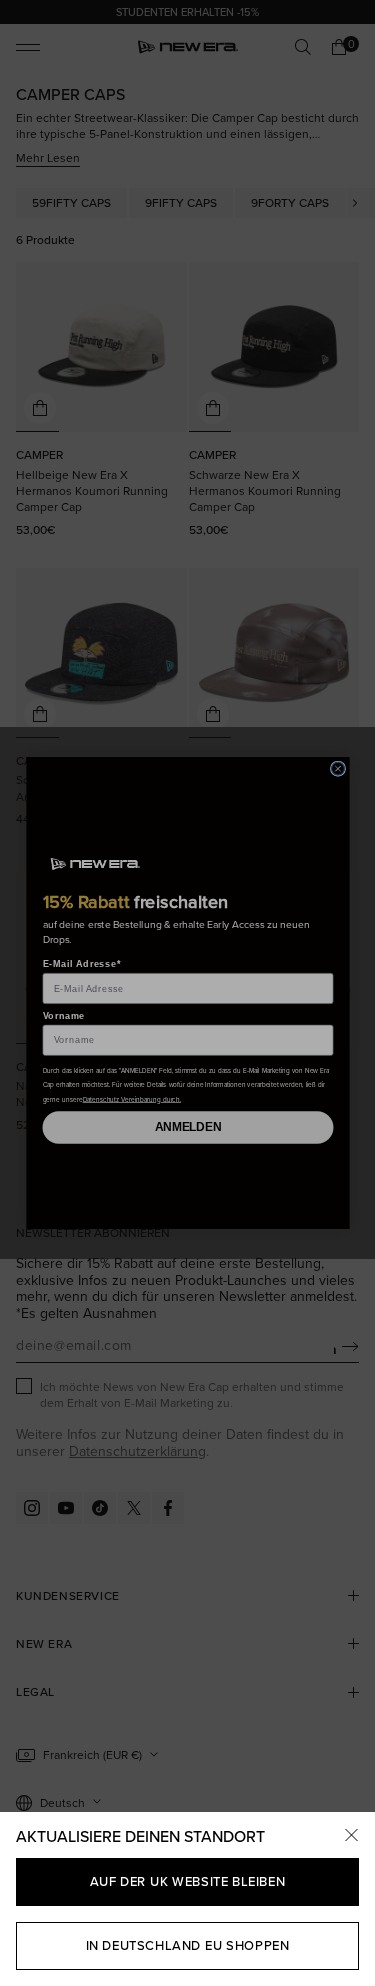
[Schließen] (351, 1836)
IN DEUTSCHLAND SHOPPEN (188, 1945)
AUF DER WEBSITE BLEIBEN (187, 1881)
